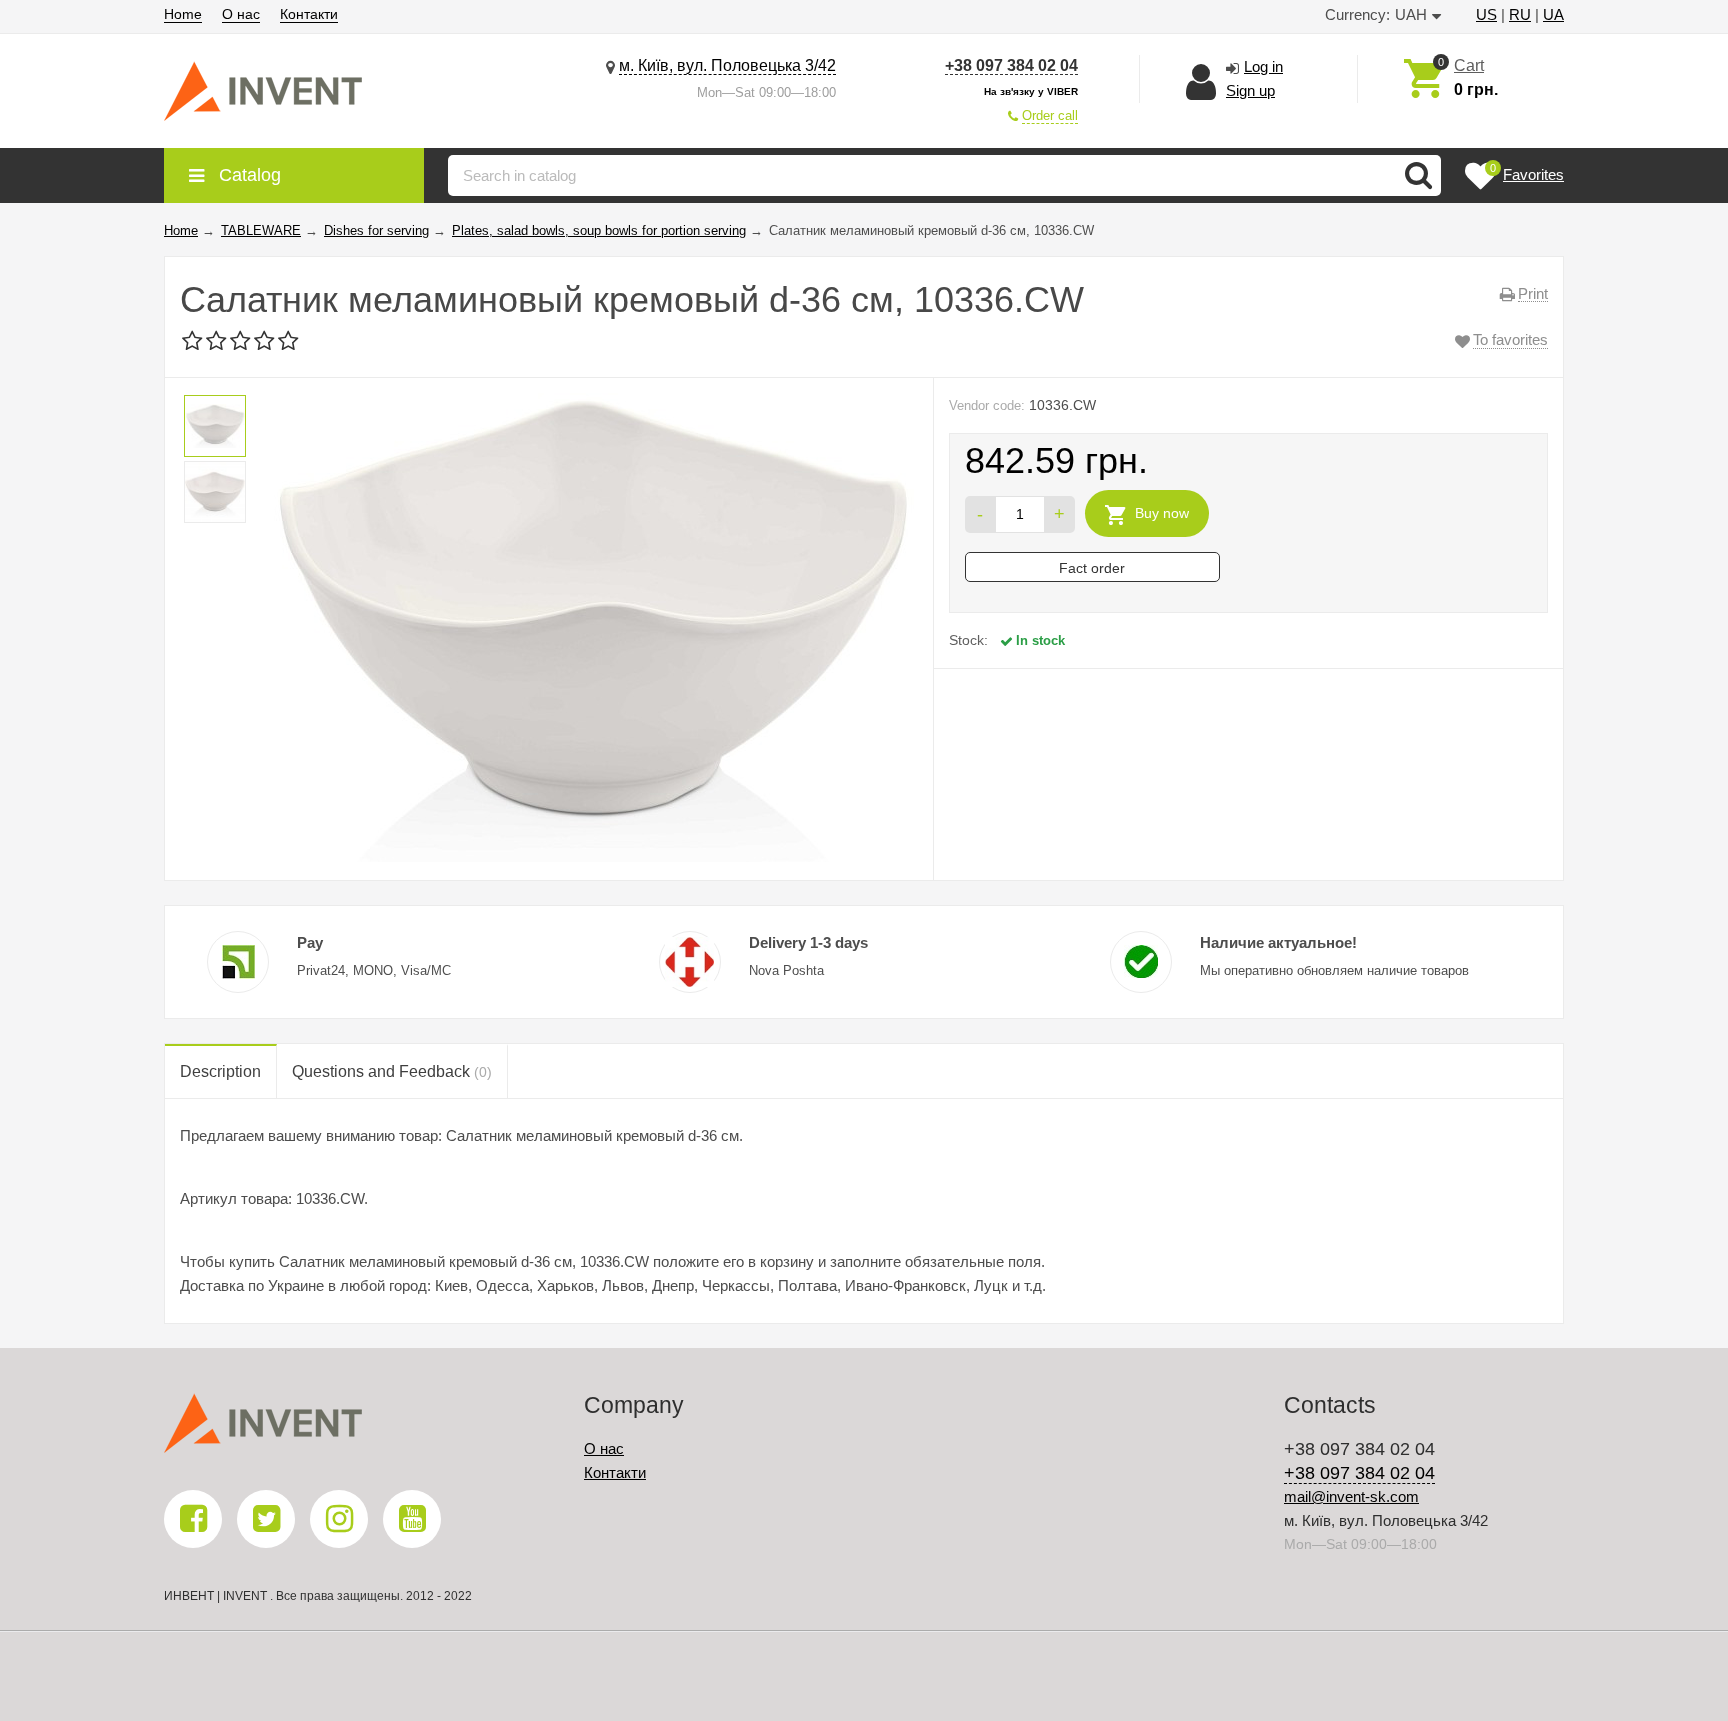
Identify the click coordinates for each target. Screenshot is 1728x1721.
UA (1553, 14)
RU (1520, 14)
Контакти (309, 14)
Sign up (1250, 90)
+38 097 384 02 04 (1011, 65)
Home (183, 14)
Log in (1263, 66)
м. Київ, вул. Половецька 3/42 (727, 65)
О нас (241, 14)
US (1486, 14)
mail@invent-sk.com (1351, 1496)
